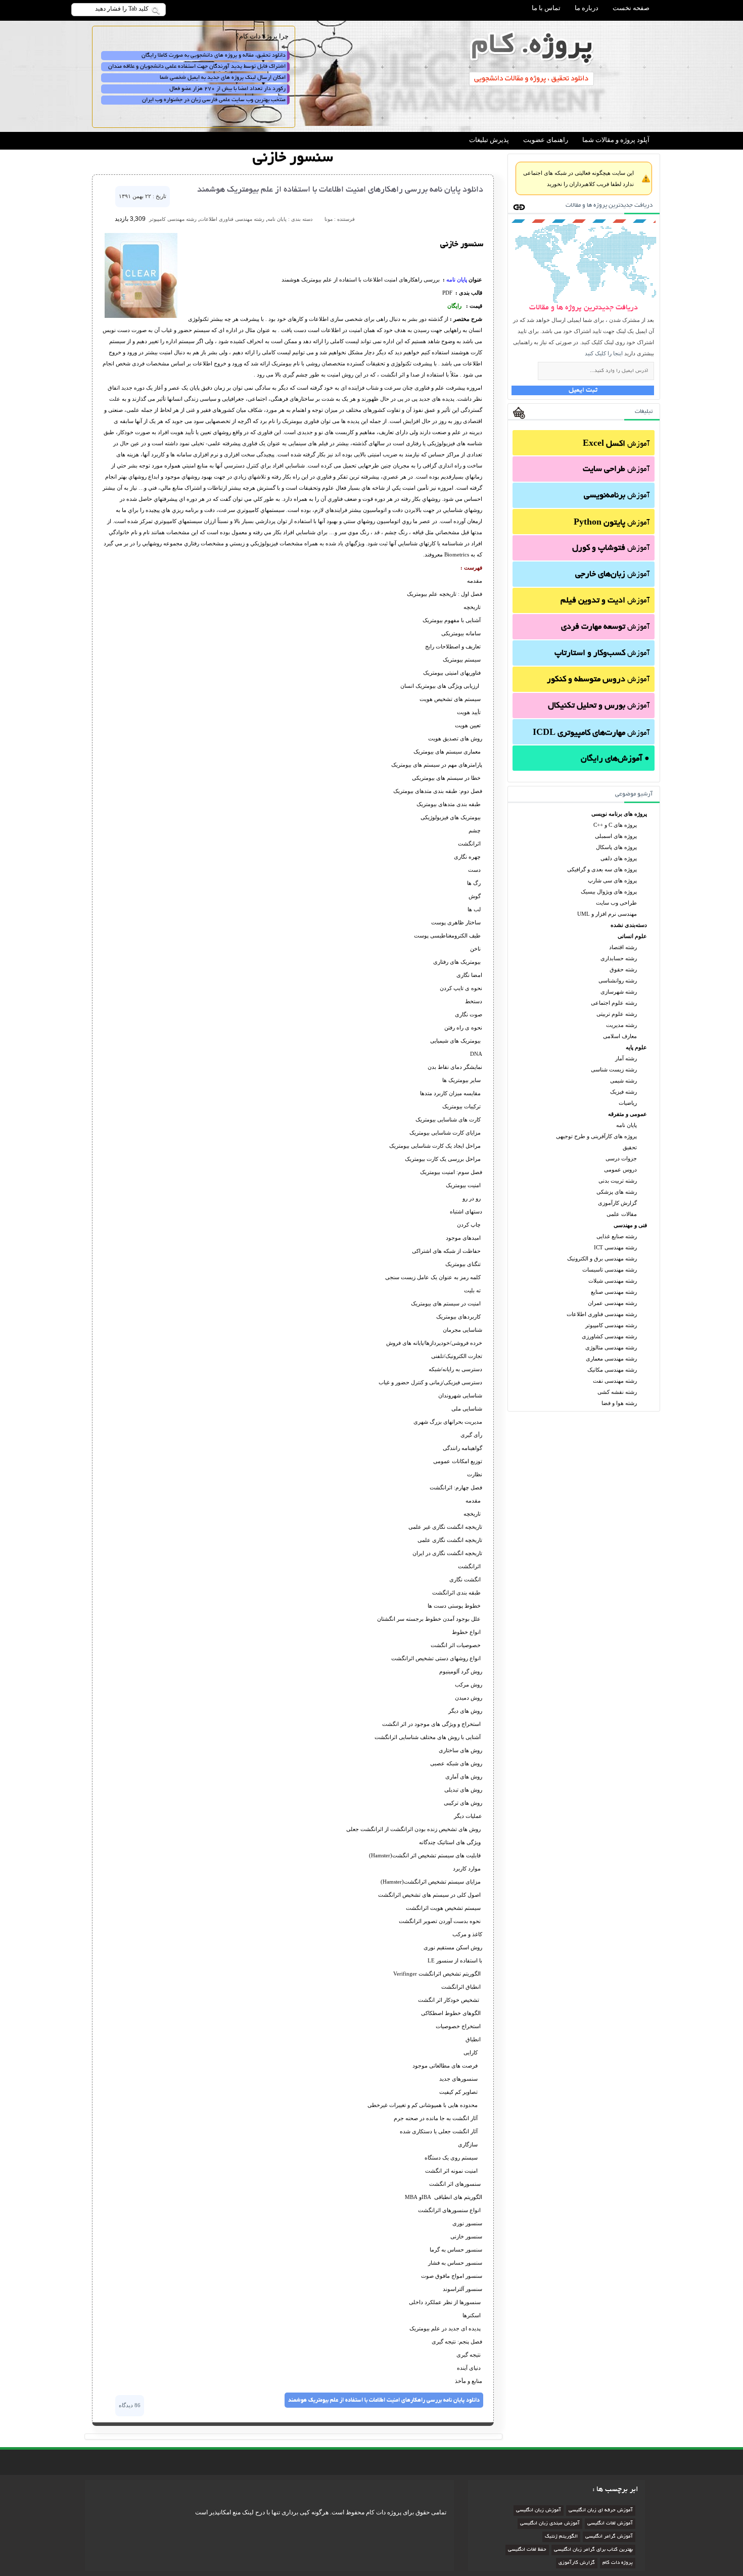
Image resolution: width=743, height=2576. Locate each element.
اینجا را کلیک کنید (604, 353)
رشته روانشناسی (618, 980)
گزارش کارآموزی (617, 1203)
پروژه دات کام (618, 2563)
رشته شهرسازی (619, 992)
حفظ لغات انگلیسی (527, 2550)
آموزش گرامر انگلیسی (609, 2537)
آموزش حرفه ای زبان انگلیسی (601, 2511)
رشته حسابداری (619, 958)
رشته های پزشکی (617, 1192)
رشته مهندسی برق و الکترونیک (602, 1258)
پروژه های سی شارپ (612, 880)
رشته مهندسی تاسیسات (610, 1270)
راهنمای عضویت (546, 140)
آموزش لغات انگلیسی (610, 2524)
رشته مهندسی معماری (611, 1359)
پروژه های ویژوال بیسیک (609, 892)
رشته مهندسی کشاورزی (609, 1336)
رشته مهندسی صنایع (614, 1292)
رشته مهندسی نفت (615, 1381)
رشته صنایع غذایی (617, 1236)
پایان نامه (626, 1125)
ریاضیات (628, 1103)
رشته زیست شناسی (614, 1069)
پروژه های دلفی (619, 858)
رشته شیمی (623, 1081)
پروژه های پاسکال (616, 847)
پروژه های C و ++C (615, 825)
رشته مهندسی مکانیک (612, 1370)
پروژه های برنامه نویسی (619, 814)
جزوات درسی (621, 1158)
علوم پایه (636, 1047)
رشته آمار (626, 1058)
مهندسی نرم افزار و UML (607, 914)
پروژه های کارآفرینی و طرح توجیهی (596, 1136)
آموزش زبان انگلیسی (539, 2511)
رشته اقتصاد (623, 947)
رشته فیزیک (623, 1092)
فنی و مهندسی (630, 1225)
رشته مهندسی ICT (615, 1247)
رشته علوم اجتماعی (614, 1003)
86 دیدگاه (130, 2405)
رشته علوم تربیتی (617, 1014)
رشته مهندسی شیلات (613, 1281)
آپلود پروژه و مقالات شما (616, 140)
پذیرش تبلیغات (489, 140)
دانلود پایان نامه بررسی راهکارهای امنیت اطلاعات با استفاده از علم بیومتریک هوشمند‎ (340, 190)
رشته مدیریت (621, 1025)
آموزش (616, 444)
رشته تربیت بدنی (618, 1181)
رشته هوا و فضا (619, 1403)
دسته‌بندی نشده (629, 925)
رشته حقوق (623, 969)
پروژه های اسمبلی (616, 836)
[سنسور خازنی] (141, 316)
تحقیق (630, 1147)
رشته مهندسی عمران (612, 1303)
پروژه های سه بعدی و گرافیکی (602, 869)
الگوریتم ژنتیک (561, 2537)
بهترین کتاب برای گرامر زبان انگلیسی (593, 2550)
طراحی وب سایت (616, 903)
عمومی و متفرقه (628, 1114)
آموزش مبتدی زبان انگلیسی (550, 2524)
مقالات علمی (622, 1214)
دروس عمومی (620, 1169)
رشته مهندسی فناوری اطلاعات (602, 1314)
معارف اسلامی (620, 1036)
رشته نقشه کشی (617, 1392)
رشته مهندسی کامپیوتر (611, 1325)
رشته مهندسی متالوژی (611, 1347)
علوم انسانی (632, 936)
